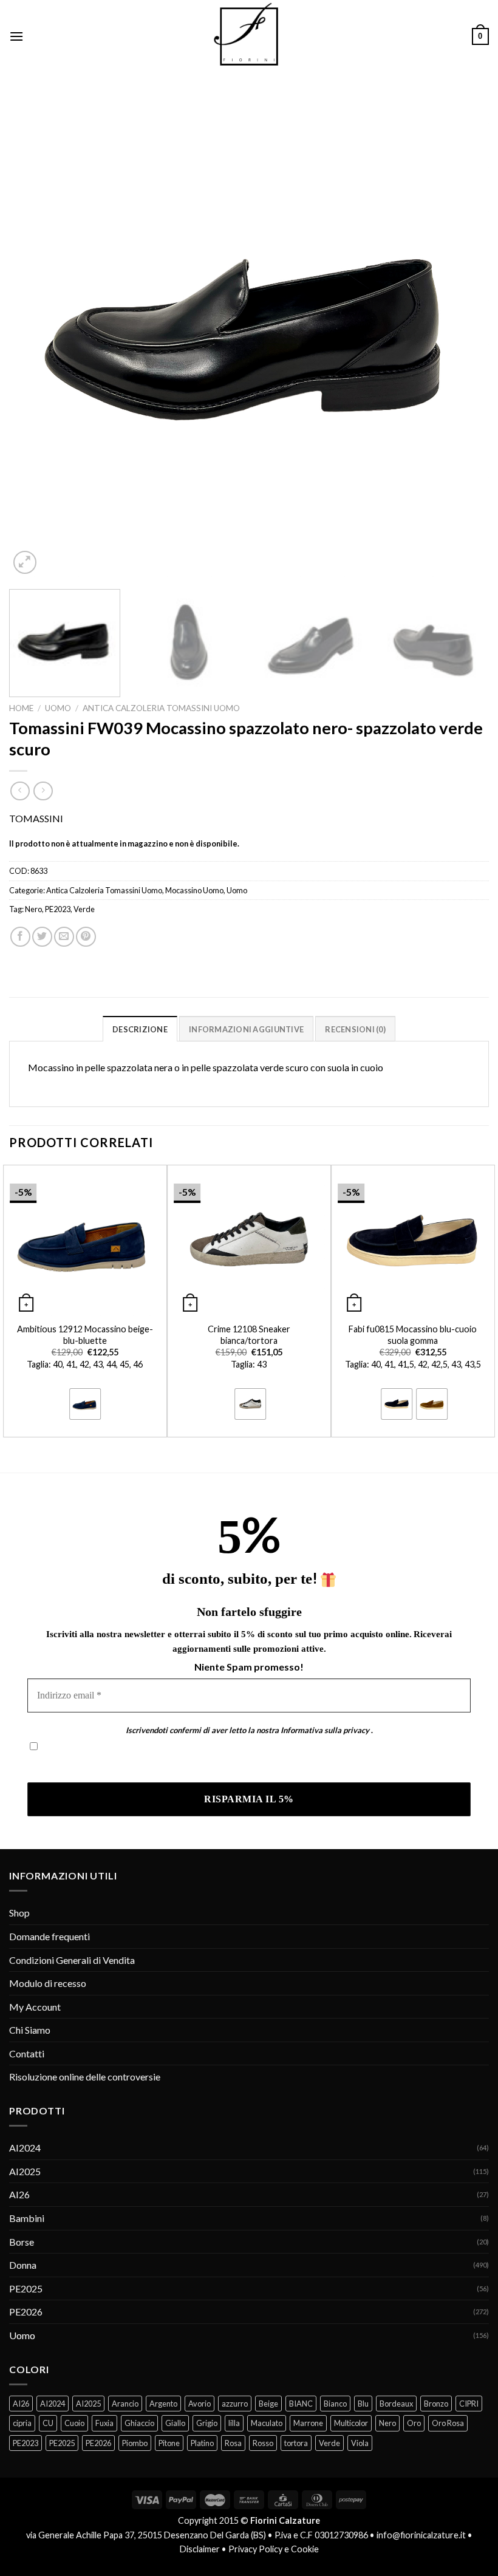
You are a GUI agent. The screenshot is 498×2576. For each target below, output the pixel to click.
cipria (22, 2423)
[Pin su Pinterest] (86, 937)
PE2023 (58, 909)
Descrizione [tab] (140, 1029)
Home (21, 708)
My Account (35, 2007)
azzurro (235, 2404)
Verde (84, 909)
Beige (268, 2404)
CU (48, 2423)
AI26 (19, 2194)
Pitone (169, 2443)
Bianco (335, 2404)
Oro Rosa (448, 2423)
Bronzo (436, 2404)
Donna (23, 2265)
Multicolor (351, 2423)
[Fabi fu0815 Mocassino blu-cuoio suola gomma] (413, 1241)
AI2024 (25, 2148)
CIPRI (469, 2404)
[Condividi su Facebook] (20, 937)
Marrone (308, 2423)
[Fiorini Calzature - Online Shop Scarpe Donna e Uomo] (249, 36)
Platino (202, 2443)
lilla (234, 2423)
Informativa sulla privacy (325, 1730)
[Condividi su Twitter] (42, 937)
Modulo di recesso (48, 1983)
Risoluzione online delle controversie (85, 2077)
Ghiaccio (139, 2423)
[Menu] (16, 36)
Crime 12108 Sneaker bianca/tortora (249, 1335)
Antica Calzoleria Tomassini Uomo (161, 708)
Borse (22, 2242)
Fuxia (104, 2423)
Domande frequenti (49, 1936)
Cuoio (74, 2423)
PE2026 (26, 2312)
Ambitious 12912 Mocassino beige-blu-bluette (85, 1335)
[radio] (85, 1404)
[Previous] (34, 337)
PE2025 (26, 2288)
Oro (414, 2423)
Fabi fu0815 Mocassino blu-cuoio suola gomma (413, 1335)
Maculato (267, 2423)
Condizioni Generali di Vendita (72, 1960)
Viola (360, 2443)
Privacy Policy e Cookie (274, 2549)
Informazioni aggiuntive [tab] (246, 1029)
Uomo (58, 708)
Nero (33, 909)
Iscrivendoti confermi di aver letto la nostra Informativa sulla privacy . (172, 1765)
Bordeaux (396, 2404)
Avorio (200, 2404)
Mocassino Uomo (194, 890)
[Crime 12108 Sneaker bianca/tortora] (249, 1241)
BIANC (301, 2404)
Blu (363, 2404)
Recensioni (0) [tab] (355, 1029)
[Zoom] (25, 563)
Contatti (27, 2053)
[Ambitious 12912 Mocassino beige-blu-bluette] (85, 1241)
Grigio (207, 2423)
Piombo (135, 2443)
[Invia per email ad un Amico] (64, 937)
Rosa (233, 2443)
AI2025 (25, 2171)
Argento (163, 2404)
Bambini (27, 2218)
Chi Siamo (30, 2030)
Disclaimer (200, 2549)
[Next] (464, 337)
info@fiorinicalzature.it (421, 2535)
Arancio (125, 2404)
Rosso (263, 2443)
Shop (19, 1913)
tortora (296, 2443)
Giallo (175, 2423)
